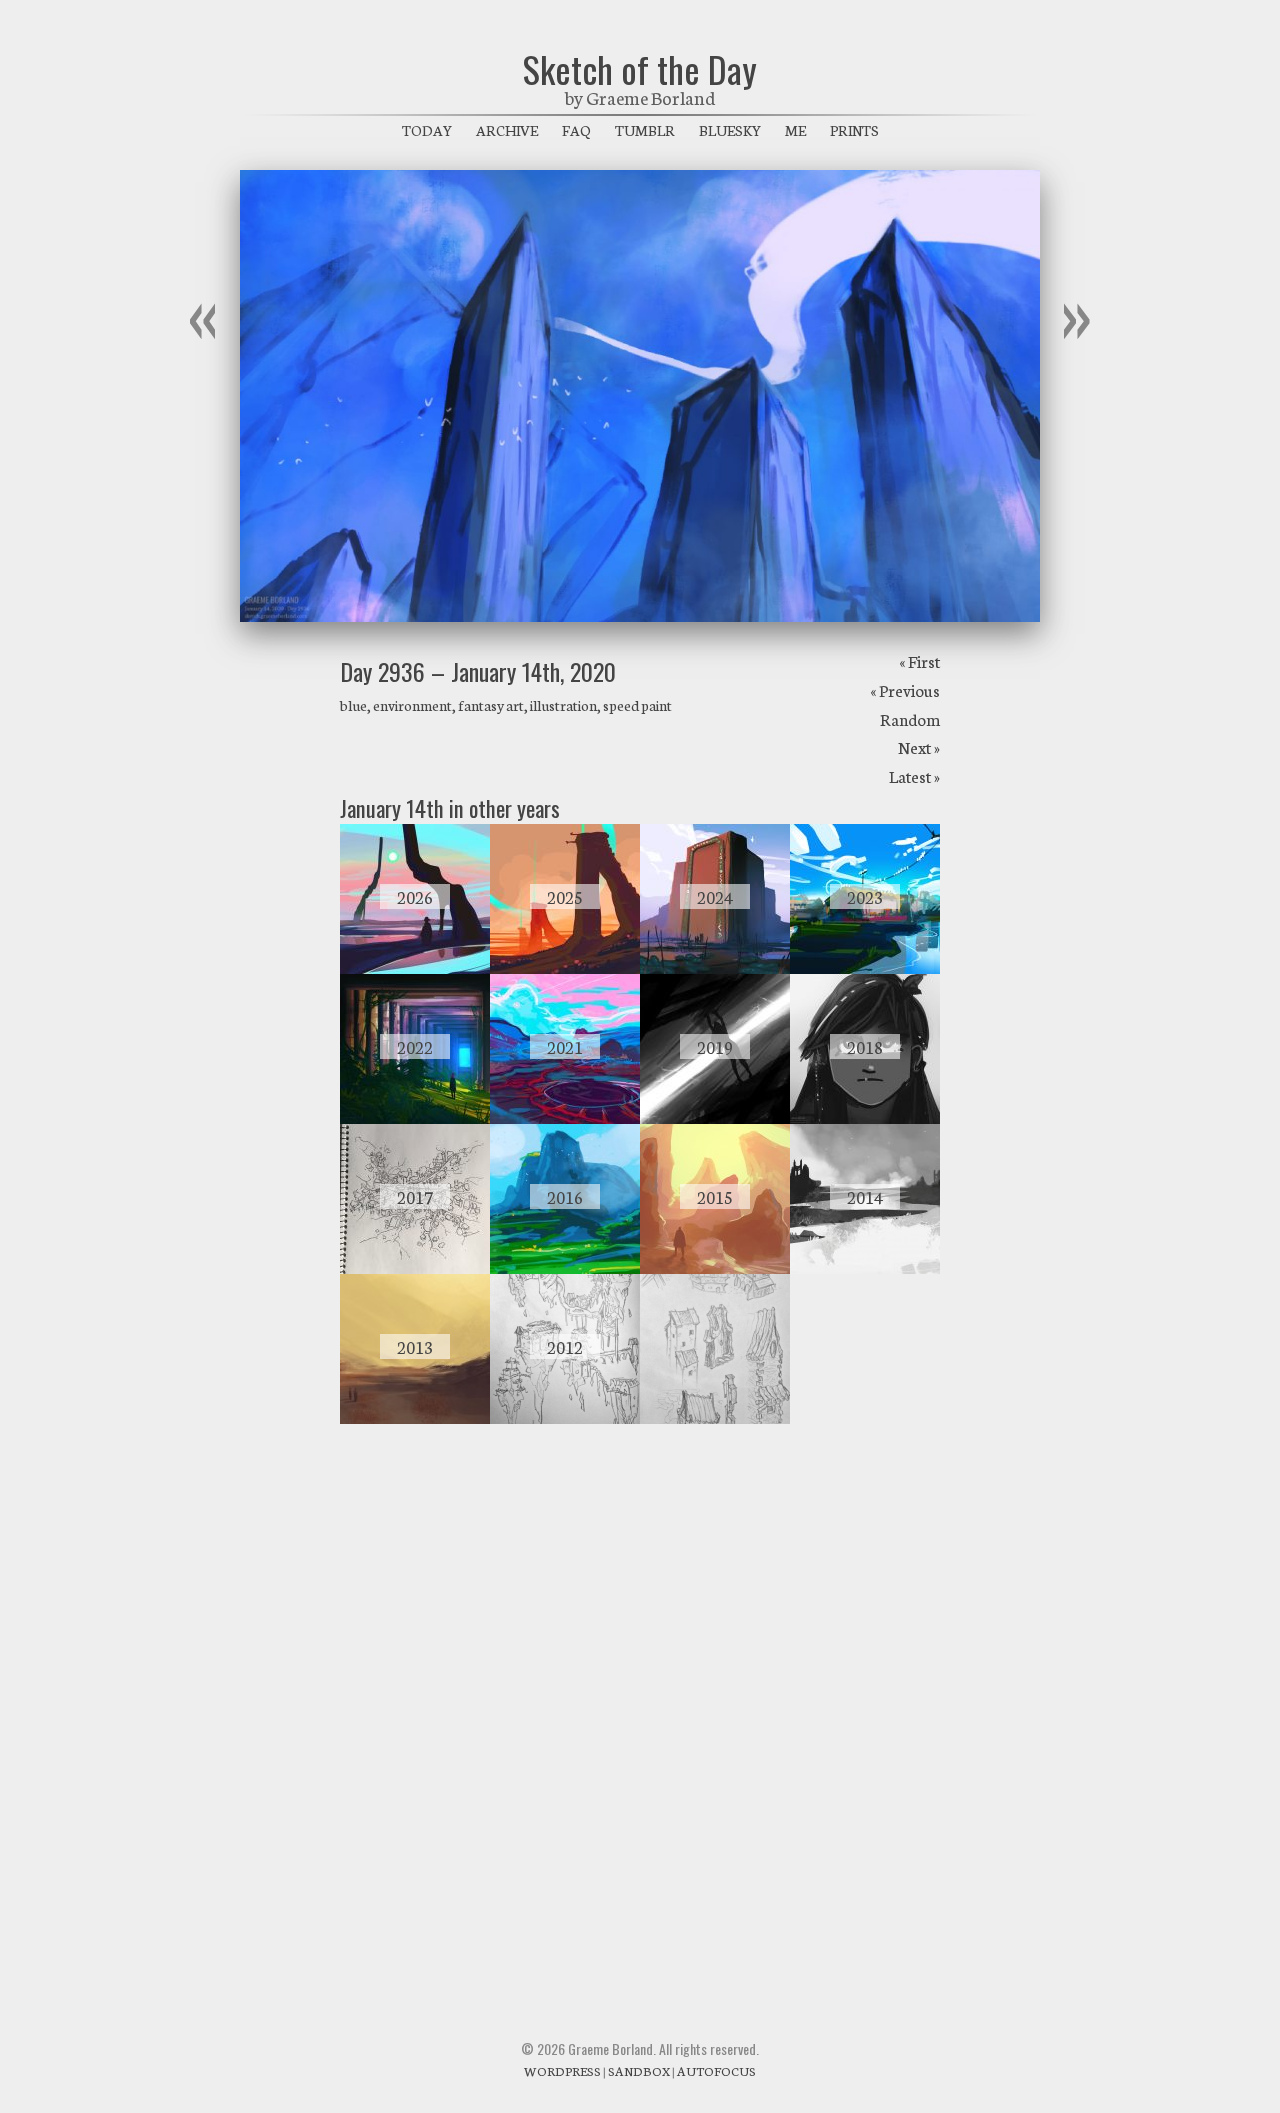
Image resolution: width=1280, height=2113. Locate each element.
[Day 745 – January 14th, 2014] (865, 1268)
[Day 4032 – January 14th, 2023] (865, 968)
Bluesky (730, 130)
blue (353, 705)
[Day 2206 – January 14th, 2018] (865, 1118)
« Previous (905, 689)
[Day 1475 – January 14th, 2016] (565, 1268)
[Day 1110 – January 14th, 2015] (715, 1268)
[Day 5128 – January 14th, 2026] (415, 968)
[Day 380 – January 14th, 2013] (415, 1418)
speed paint (637, 705)
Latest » (914, 775)
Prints (854, 130)
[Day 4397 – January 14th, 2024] (715, 968)
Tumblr (645, 130)
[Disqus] (640, 1710)
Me (795, 130)
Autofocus (716, 2070)
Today (427, 130)
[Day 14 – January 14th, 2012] (565, 1418)
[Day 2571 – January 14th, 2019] (715, 1118)
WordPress (562, 2070)
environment (412, 705)
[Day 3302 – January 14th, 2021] (565, 1118)
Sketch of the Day (640, 68)
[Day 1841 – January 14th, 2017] (415, 1268)
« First (919, 660)
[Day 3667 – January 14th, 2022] (415, 1118)
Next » (919, 746)
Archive (507, 130)
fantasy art (491, 705)
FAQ (576, 130)
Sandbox (639, 2070)
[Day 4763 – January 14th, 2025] (565, 968)
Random (910, 718)
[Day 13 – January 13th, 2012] (715, 1418)
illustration (563, 705)
